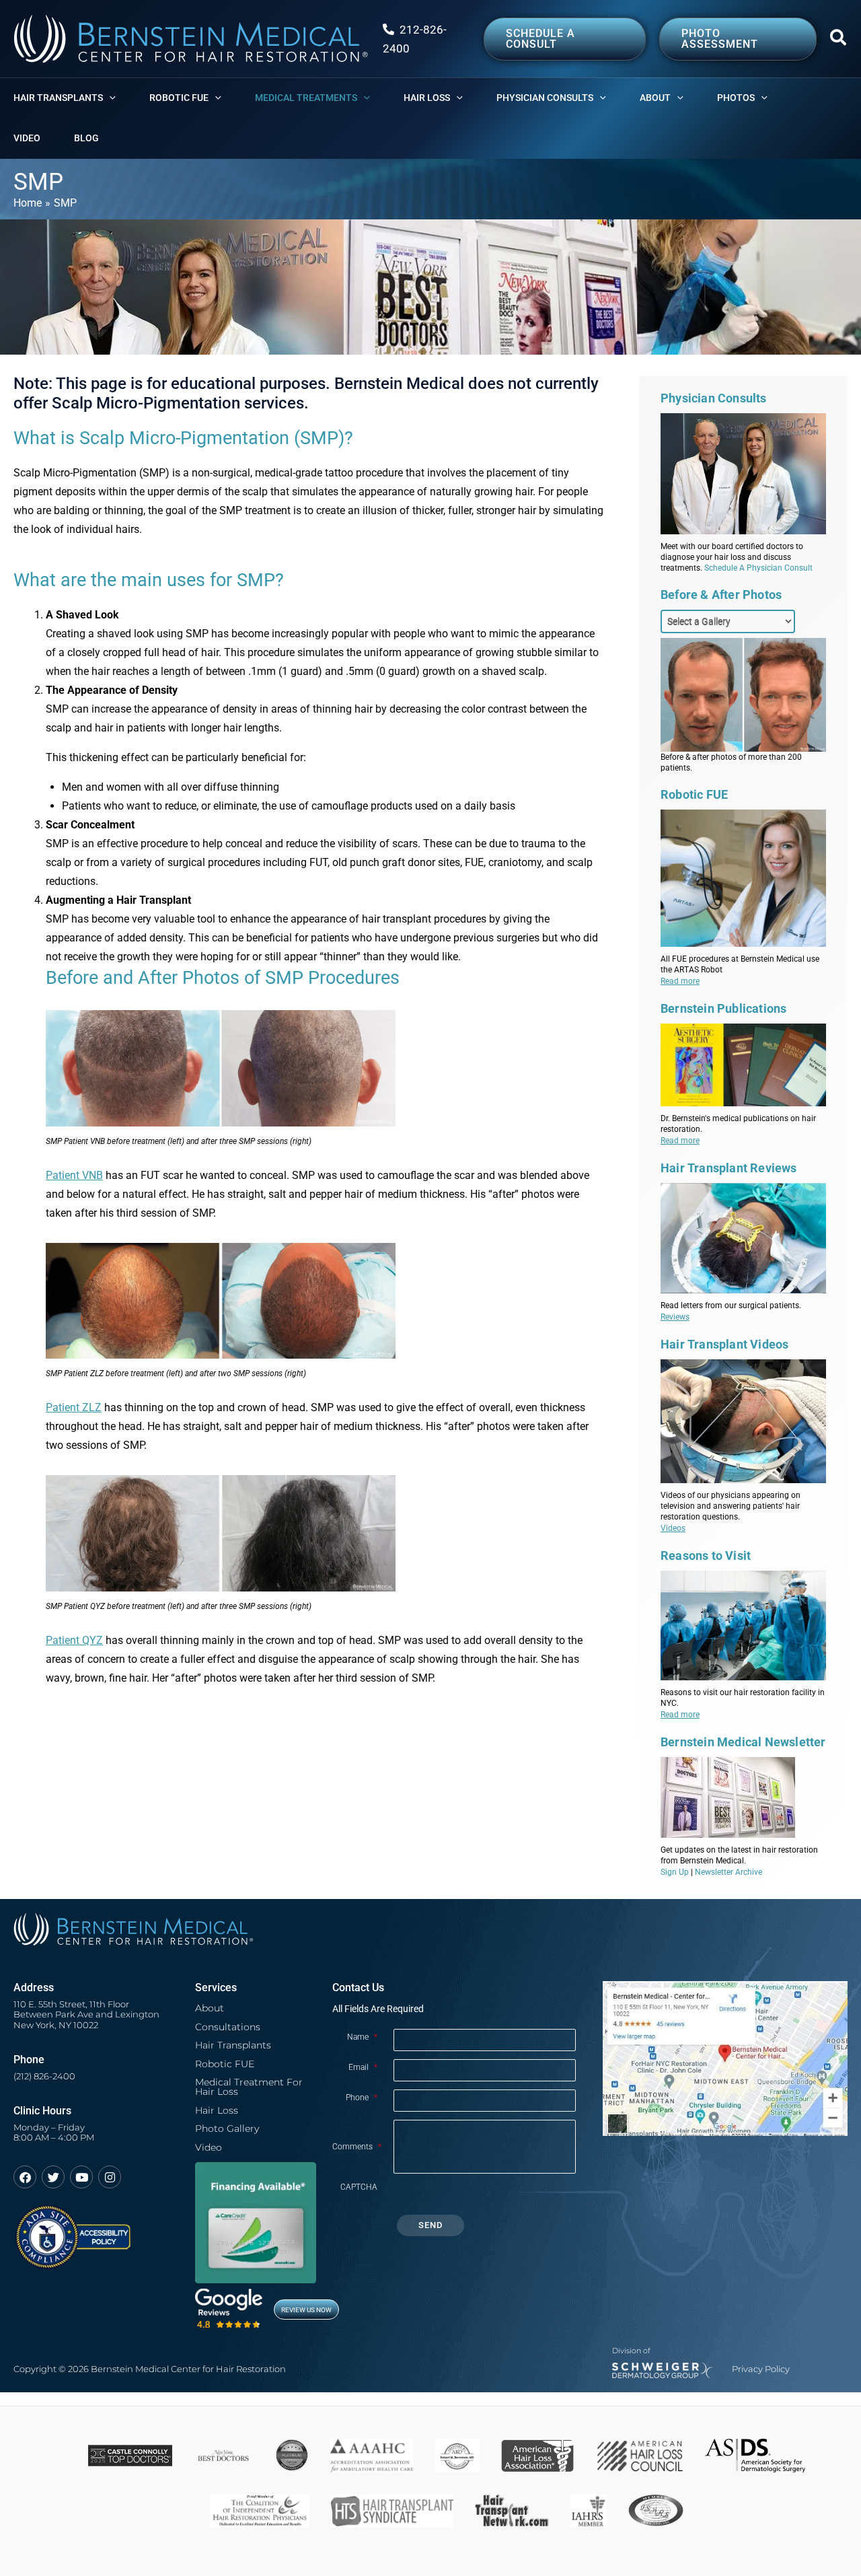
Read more (680, 981)
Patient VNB (74, 1175)
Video (209, 2147)
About (210, 2008)
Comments (357, 2147)
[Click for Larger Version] (326, 1068)
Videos (673, 1528)
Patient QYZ (74, 1640)
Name (362, 2037)
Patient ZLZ (74, 1407)
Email (363, 2067)
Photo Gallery (227, 2128)
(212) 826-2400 (44, 2076)
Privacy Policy (761, 2369)
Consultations (228, 2027)
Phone (362, 2098)
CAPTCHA (359, 2187)
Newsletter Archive (728, 1872)
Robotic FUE (225, 2064)
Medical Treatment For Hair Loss (249, 2087)
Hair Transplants (233, 2045)
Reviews (675, 1317)
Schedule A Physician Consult (758, 568)
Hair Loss (217, 2110)
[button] (839, 40)
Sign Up (675, 1872)
